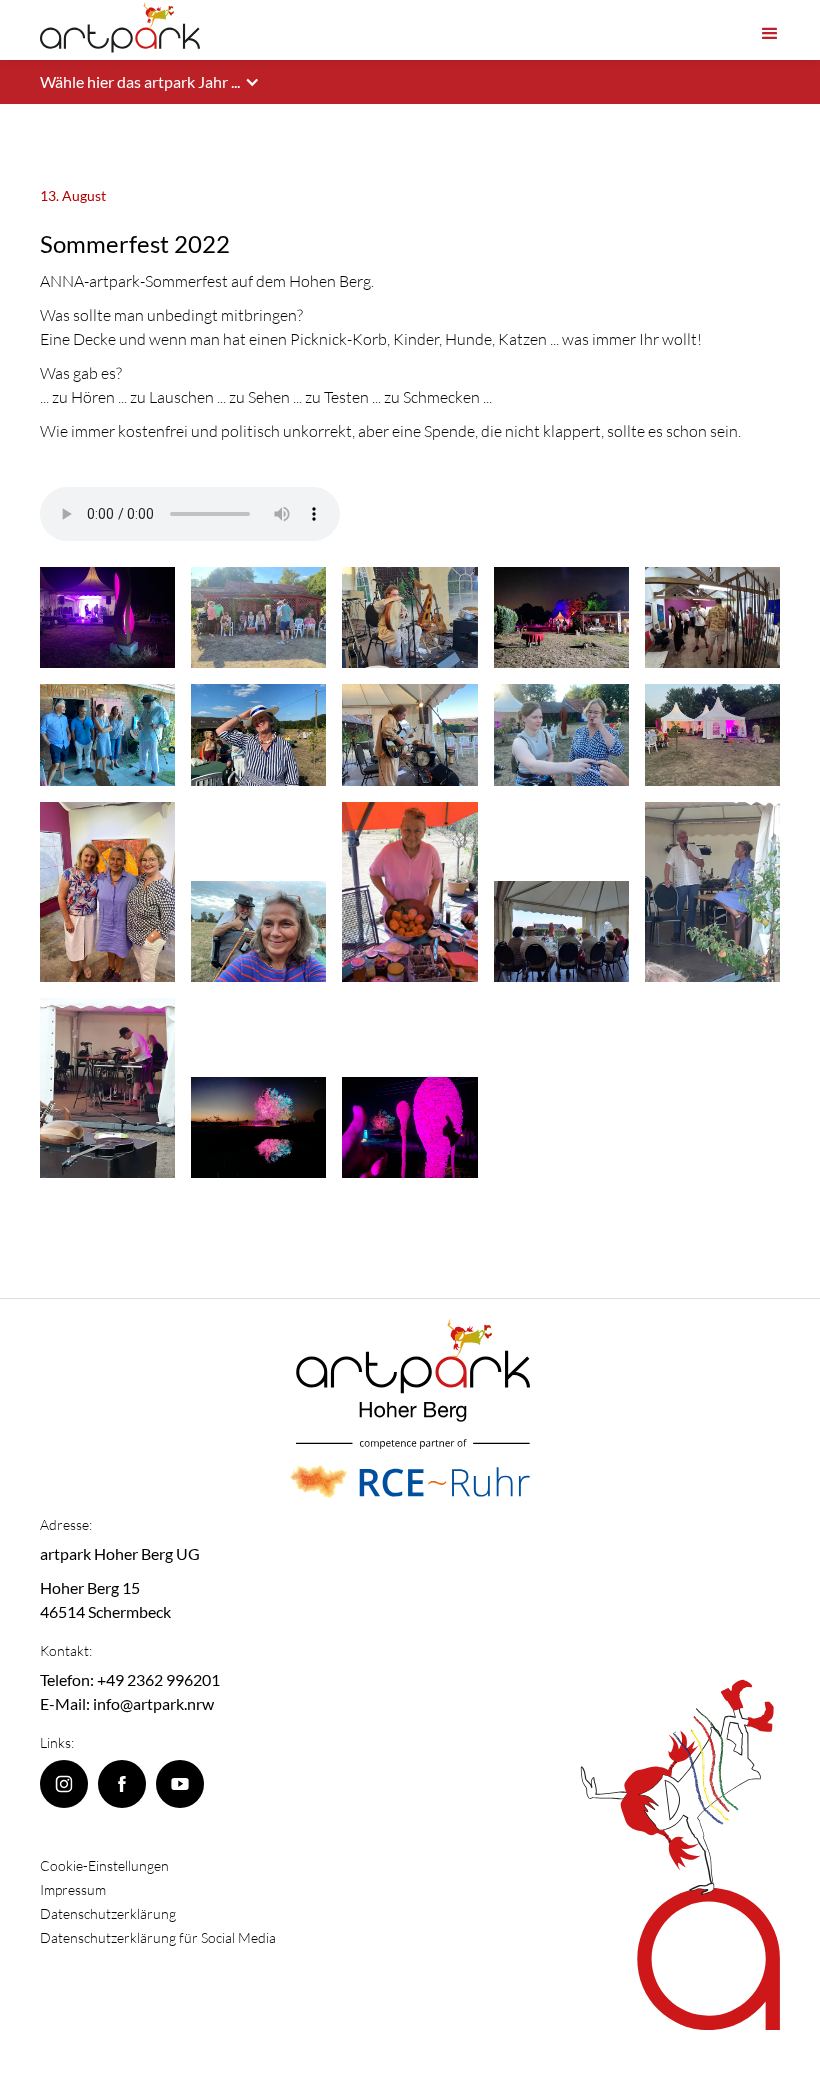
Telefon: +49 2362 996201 (130, 1679)
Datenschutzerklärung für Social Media (158, 1937)
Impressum (73, 1889)
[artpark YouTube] (180, 1784)
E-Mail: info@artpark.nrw (127, 1703)
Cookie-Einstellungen (104, 1865)
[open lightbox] (107, 617)
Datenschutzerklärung (108, 1913)
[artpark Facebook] (122, 1784)
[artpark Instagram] (64, 1784)
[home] (120, 28)
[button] (770, 29)
